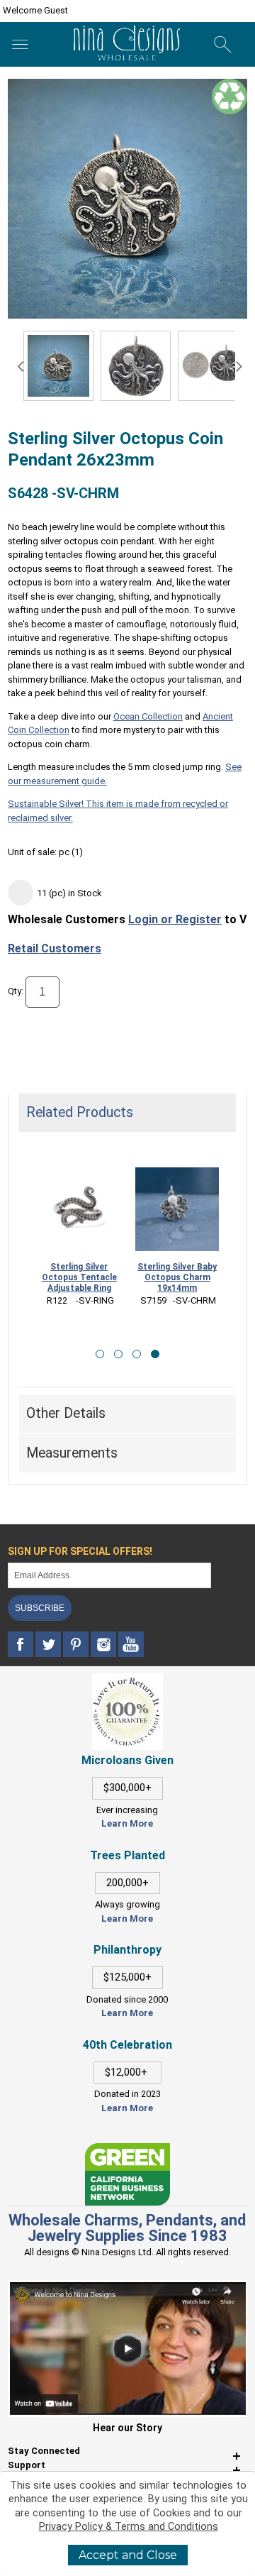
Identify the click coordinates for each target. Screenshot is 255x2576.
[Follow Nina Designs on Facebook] (22, 1645)
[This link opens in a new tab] (127, 2150)
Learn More (127, 1823)
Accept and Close (128, 2555)
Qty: (16, 991)
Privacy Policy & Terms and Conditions (129, 2527)
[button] (100, 1354)
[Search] (223, 45)
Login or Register (175, 919)
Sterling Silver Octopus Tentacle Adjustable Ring (79, 1277)
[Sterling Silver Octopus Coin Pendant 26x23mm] (136, 366)
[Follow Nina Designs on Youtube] (131, 1645)
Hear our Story (127, 2428)
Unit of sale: (33, 852)
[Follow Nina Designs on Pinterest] (77, 1645)
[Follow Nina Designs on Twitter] (49, 1645)
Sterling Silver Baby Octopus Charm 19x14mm (177, 1277)
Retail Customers (55, 948)
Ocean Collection (148, 716)
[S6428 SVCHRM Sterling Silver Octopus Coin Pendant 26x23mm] (58, 366)
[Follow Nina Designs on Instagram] (104, 1645)
